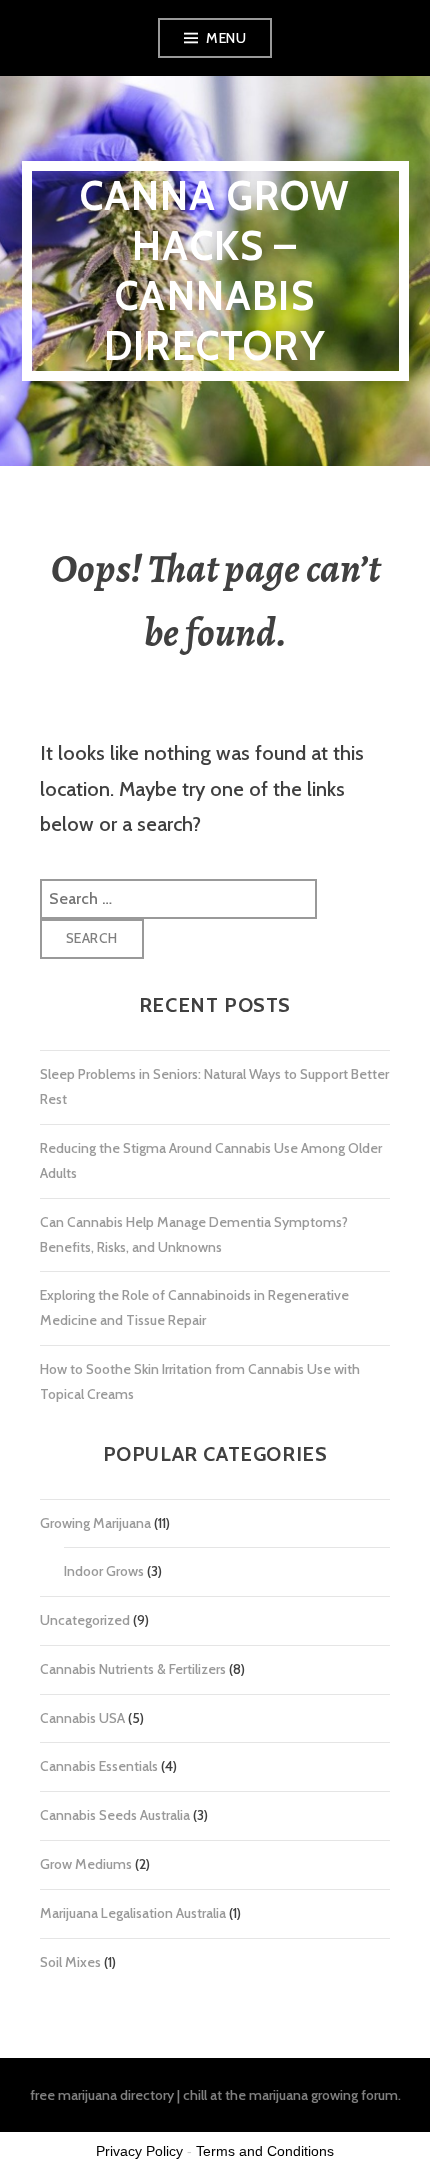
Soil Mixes (70, 1962)
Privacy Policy (139, 2151)
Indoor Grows (104, 1571)
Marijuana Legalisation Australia (133, 1913)
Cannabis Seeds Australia (115, 1815)
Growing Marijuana (95, 1523)
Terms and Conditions (265, 2151)
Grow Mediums (86, 1864)
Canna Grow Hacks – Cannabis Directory (215, 270)
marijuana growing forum (323, 2095)
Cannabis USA (82, 1718)
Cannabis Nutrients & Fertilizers (133, 1669)
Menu (226, 38)
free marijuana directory (102, 2095)
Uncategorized (85, 1620)
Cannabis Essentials (99, 1766)
